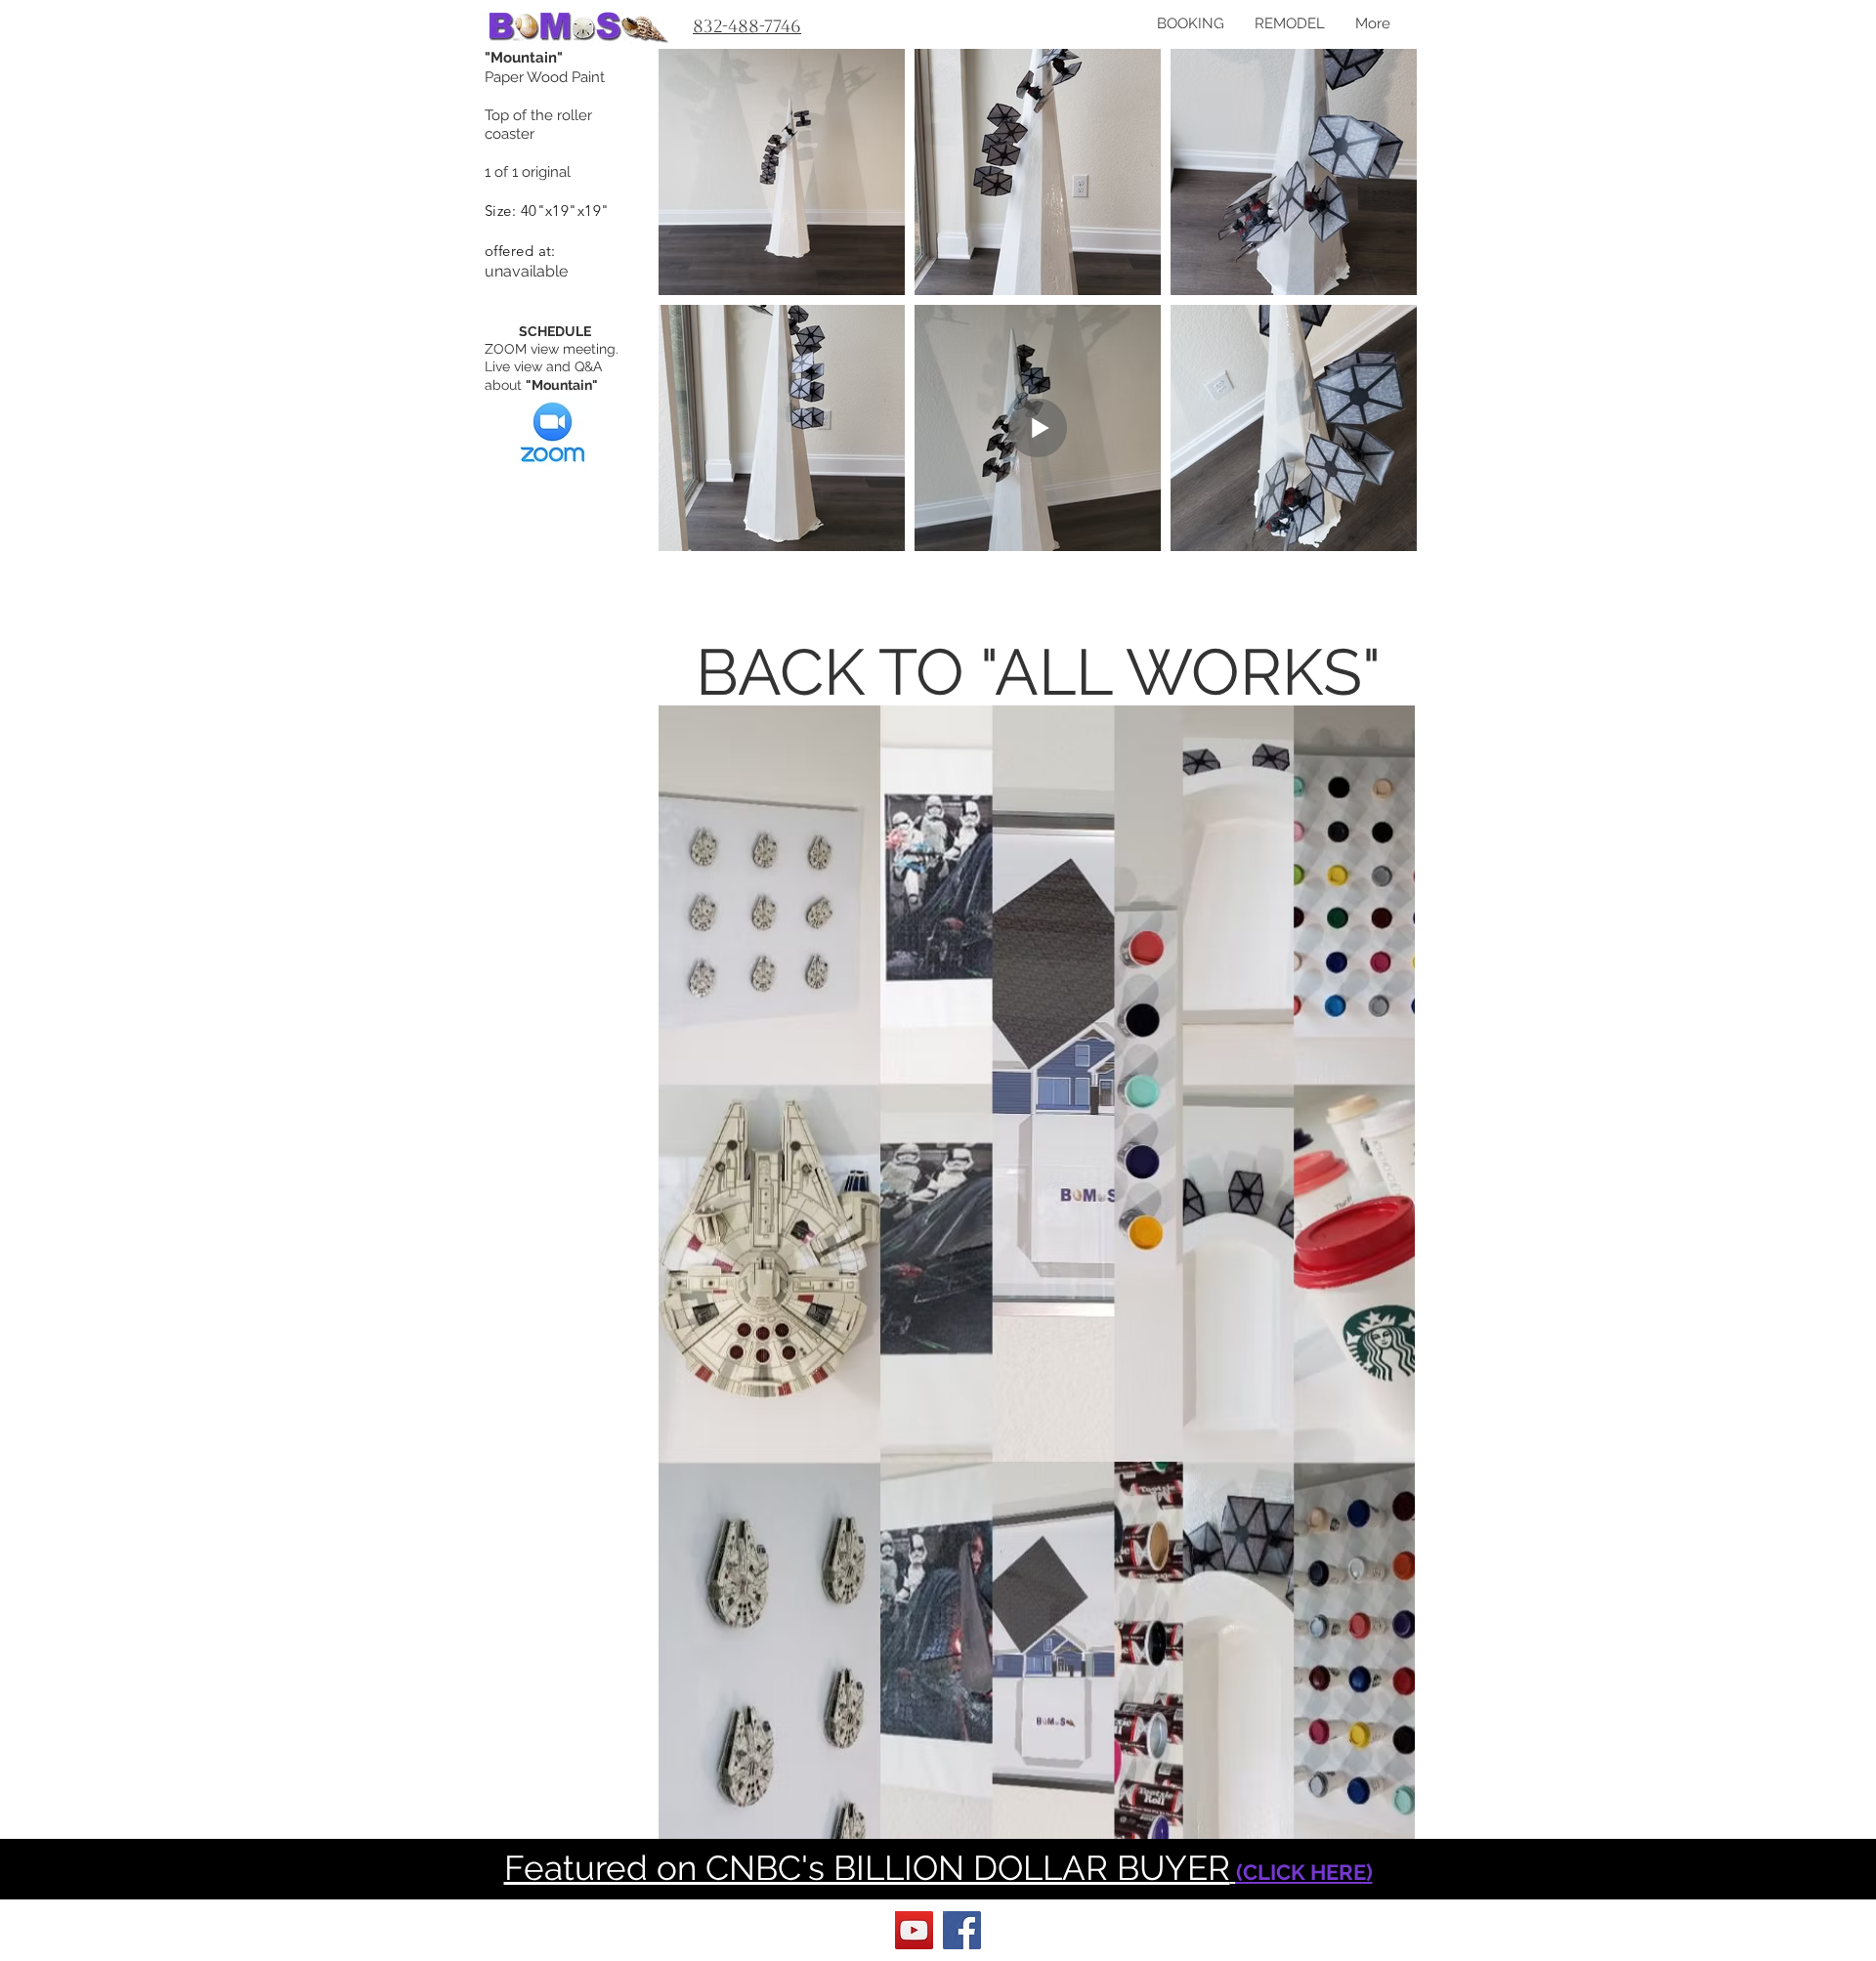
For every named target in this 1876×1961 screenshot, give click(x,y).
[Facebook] (962, 1930)
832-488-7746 (747, 26)
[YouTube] (914, 1930)
